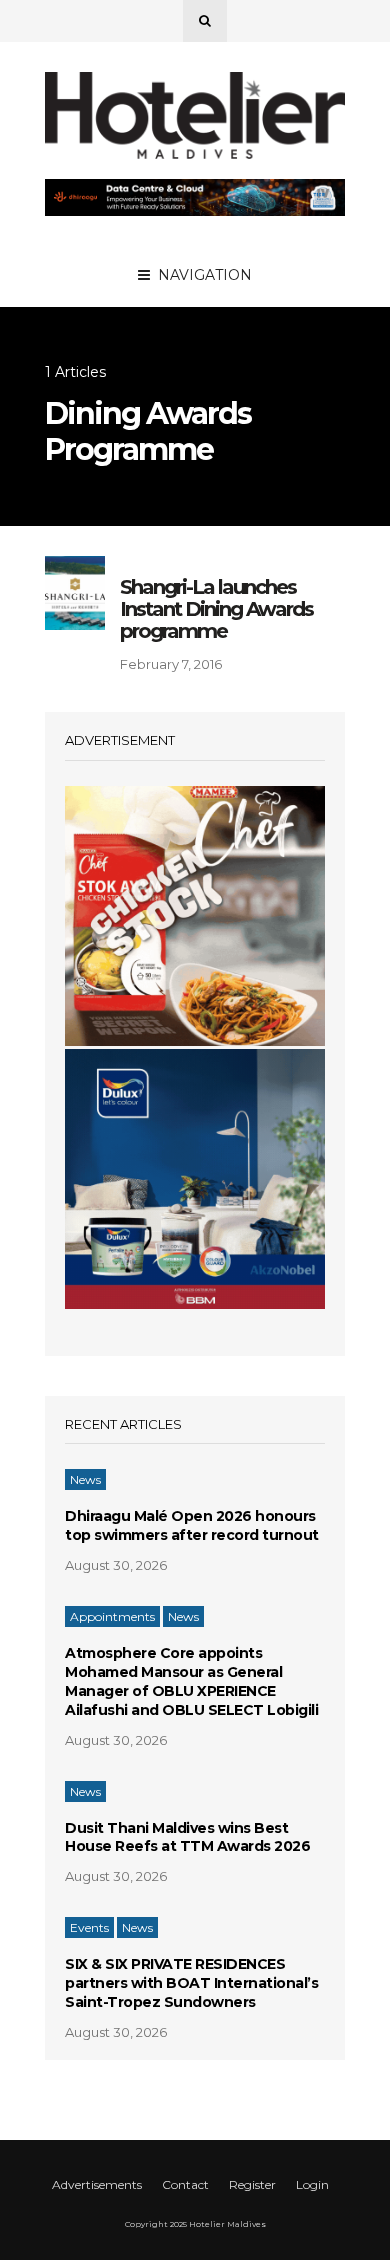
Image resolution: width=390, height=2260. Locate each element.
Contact (185, 2184)
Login (312, 2184)
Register (252, 2184)
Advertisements (97, 2184)
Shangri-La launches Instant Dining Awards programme (216, 609)
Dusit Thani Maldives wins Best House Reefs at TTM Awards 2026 (187, 1837)
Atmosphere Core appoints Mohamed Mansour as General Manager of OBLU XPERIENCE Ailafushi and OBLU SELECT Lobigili (191, 1681)
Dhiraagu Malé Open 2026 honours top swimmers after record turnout (192, 1525)
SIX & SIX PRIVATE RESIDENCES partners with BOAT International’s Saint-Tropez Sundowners (191, 1983)
